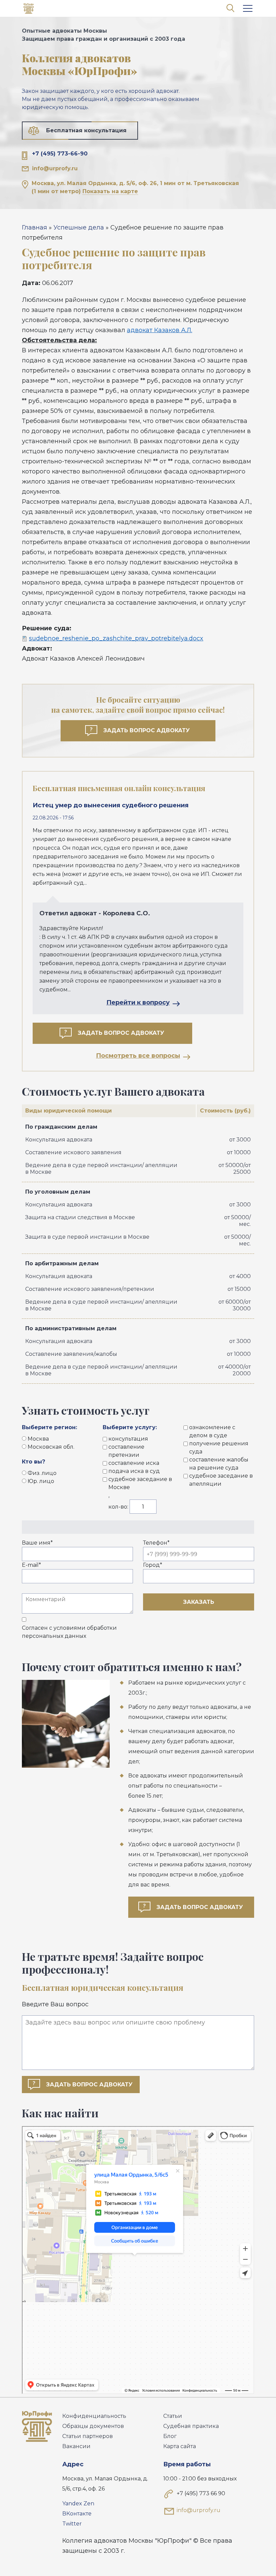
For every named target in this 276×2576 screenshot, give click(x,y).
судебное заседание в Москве (140, 1483)
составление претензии (126, 1451)
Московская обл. (51, 1447)
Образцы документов (93, 2426)
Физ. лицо (42, 1473)
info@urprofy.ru (55, 168)
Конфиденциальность (94, 2416)
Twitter (72, 2524)
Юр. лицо (41, 1481)
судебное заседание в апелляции (221, 1480)
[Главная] (29, 10)
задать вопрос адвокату (200, 1907)
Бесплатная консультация (86, 130)
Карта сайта (180, 2446)
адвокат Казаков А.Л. (160, 330)
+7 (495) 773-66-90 (60, 154)
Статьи (173, 2416)
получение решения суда (219, 1448)
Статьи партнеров (88, 2436)
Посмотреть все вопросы (138, 1056)
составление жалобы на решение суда (219, 1464)
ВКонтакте (77, 2514)
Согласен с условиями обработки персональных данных (69, 1632)
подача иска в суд (134, 1471)
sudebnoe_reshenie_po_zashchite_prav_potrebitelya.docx (116, 638)
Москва (38, 1439)
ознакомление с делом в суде (212, 1431)
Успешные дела (79, 227)
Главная (34, 227)
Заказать (199, 1602)
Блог (170, 2436)
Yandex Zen (78, 2503)
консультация (128, 1439)
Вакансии (76, 2446)
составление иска (134, 1463)
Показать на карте (110, 191)
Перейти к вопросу (138, 1002)
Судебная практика (191, 2426)
